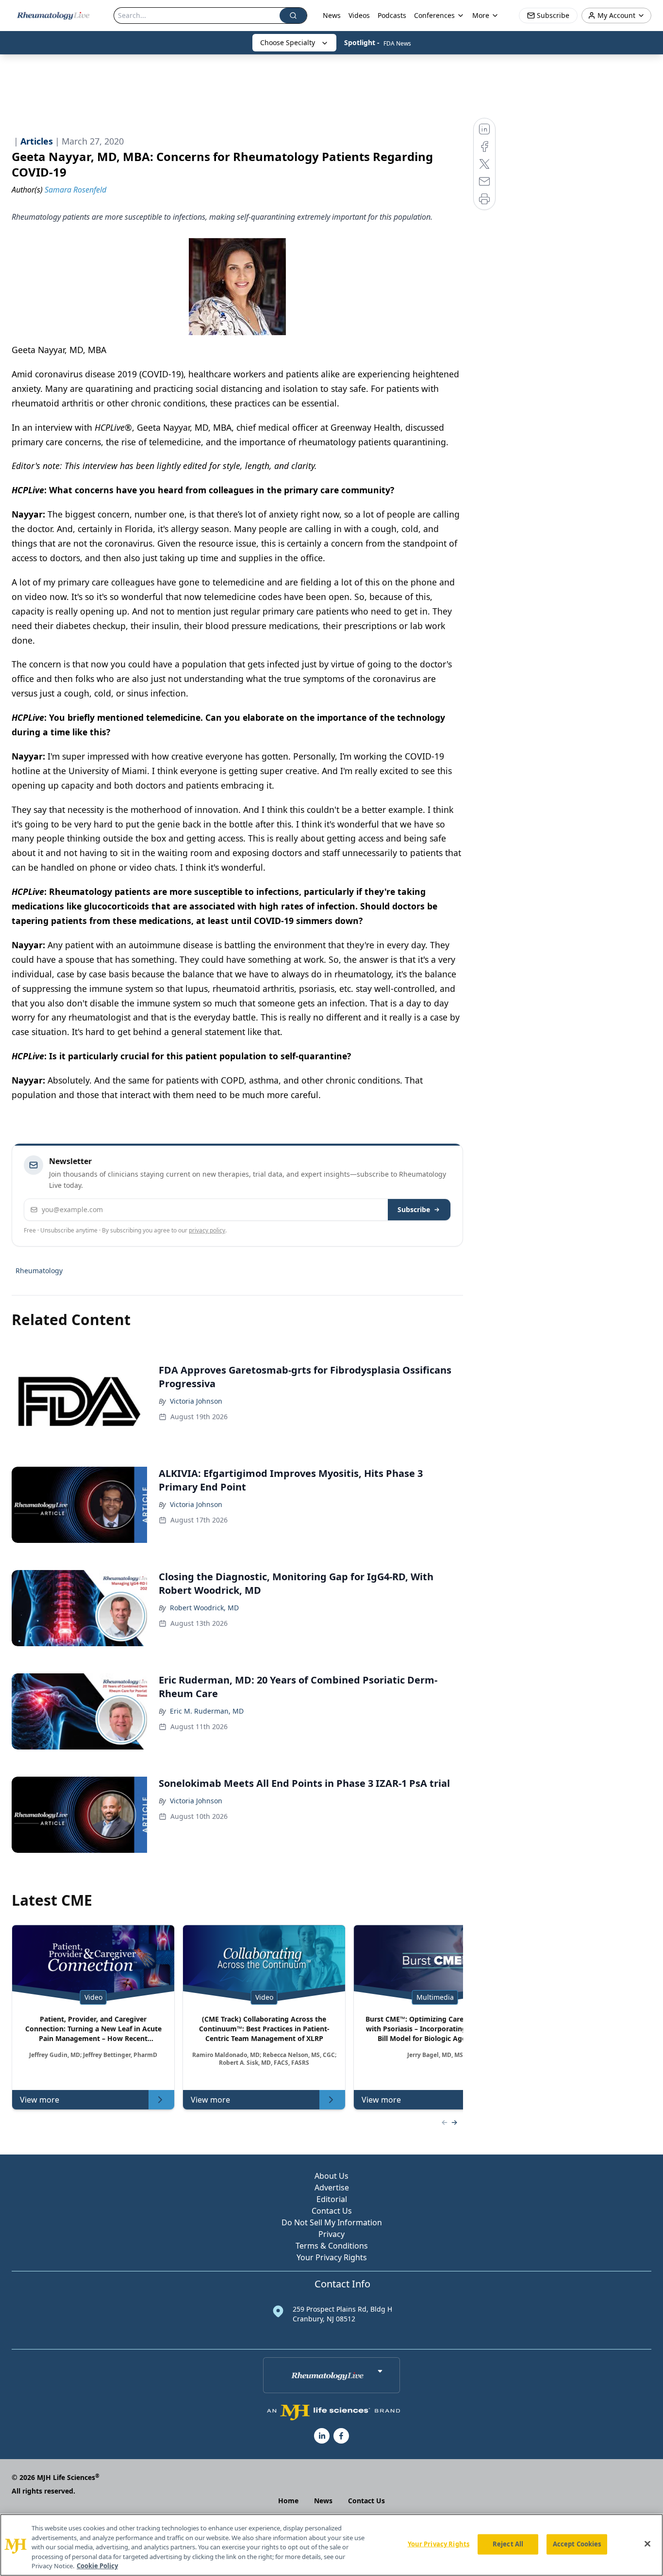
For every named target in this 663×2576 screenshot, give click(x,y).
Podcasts (392, 15)
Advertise (332, 2187)
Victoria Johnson (196, 1401)
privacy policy (207, 1230)
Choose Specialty (288, 42)
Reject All (508, 2544)
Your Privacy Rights (332, 2257)
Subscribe (414, 1209)
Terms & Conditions (332, 2246)
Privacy (331, 2234)
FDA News (397, 43)
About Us (331, 2176)
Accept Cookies (577, 2544)
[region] (331, 2545)
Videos (359, 15)
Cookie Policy (97, 2566)
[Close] (647, 2544)
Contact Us (332, 2211)
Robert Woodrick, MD (204, 1608)
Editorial (332, 2199)
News (332, 15)
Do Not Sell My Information (332, 2222)
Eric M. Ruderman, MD (207, 1711)
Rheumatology (39, 1271)
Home (288, 2501)
